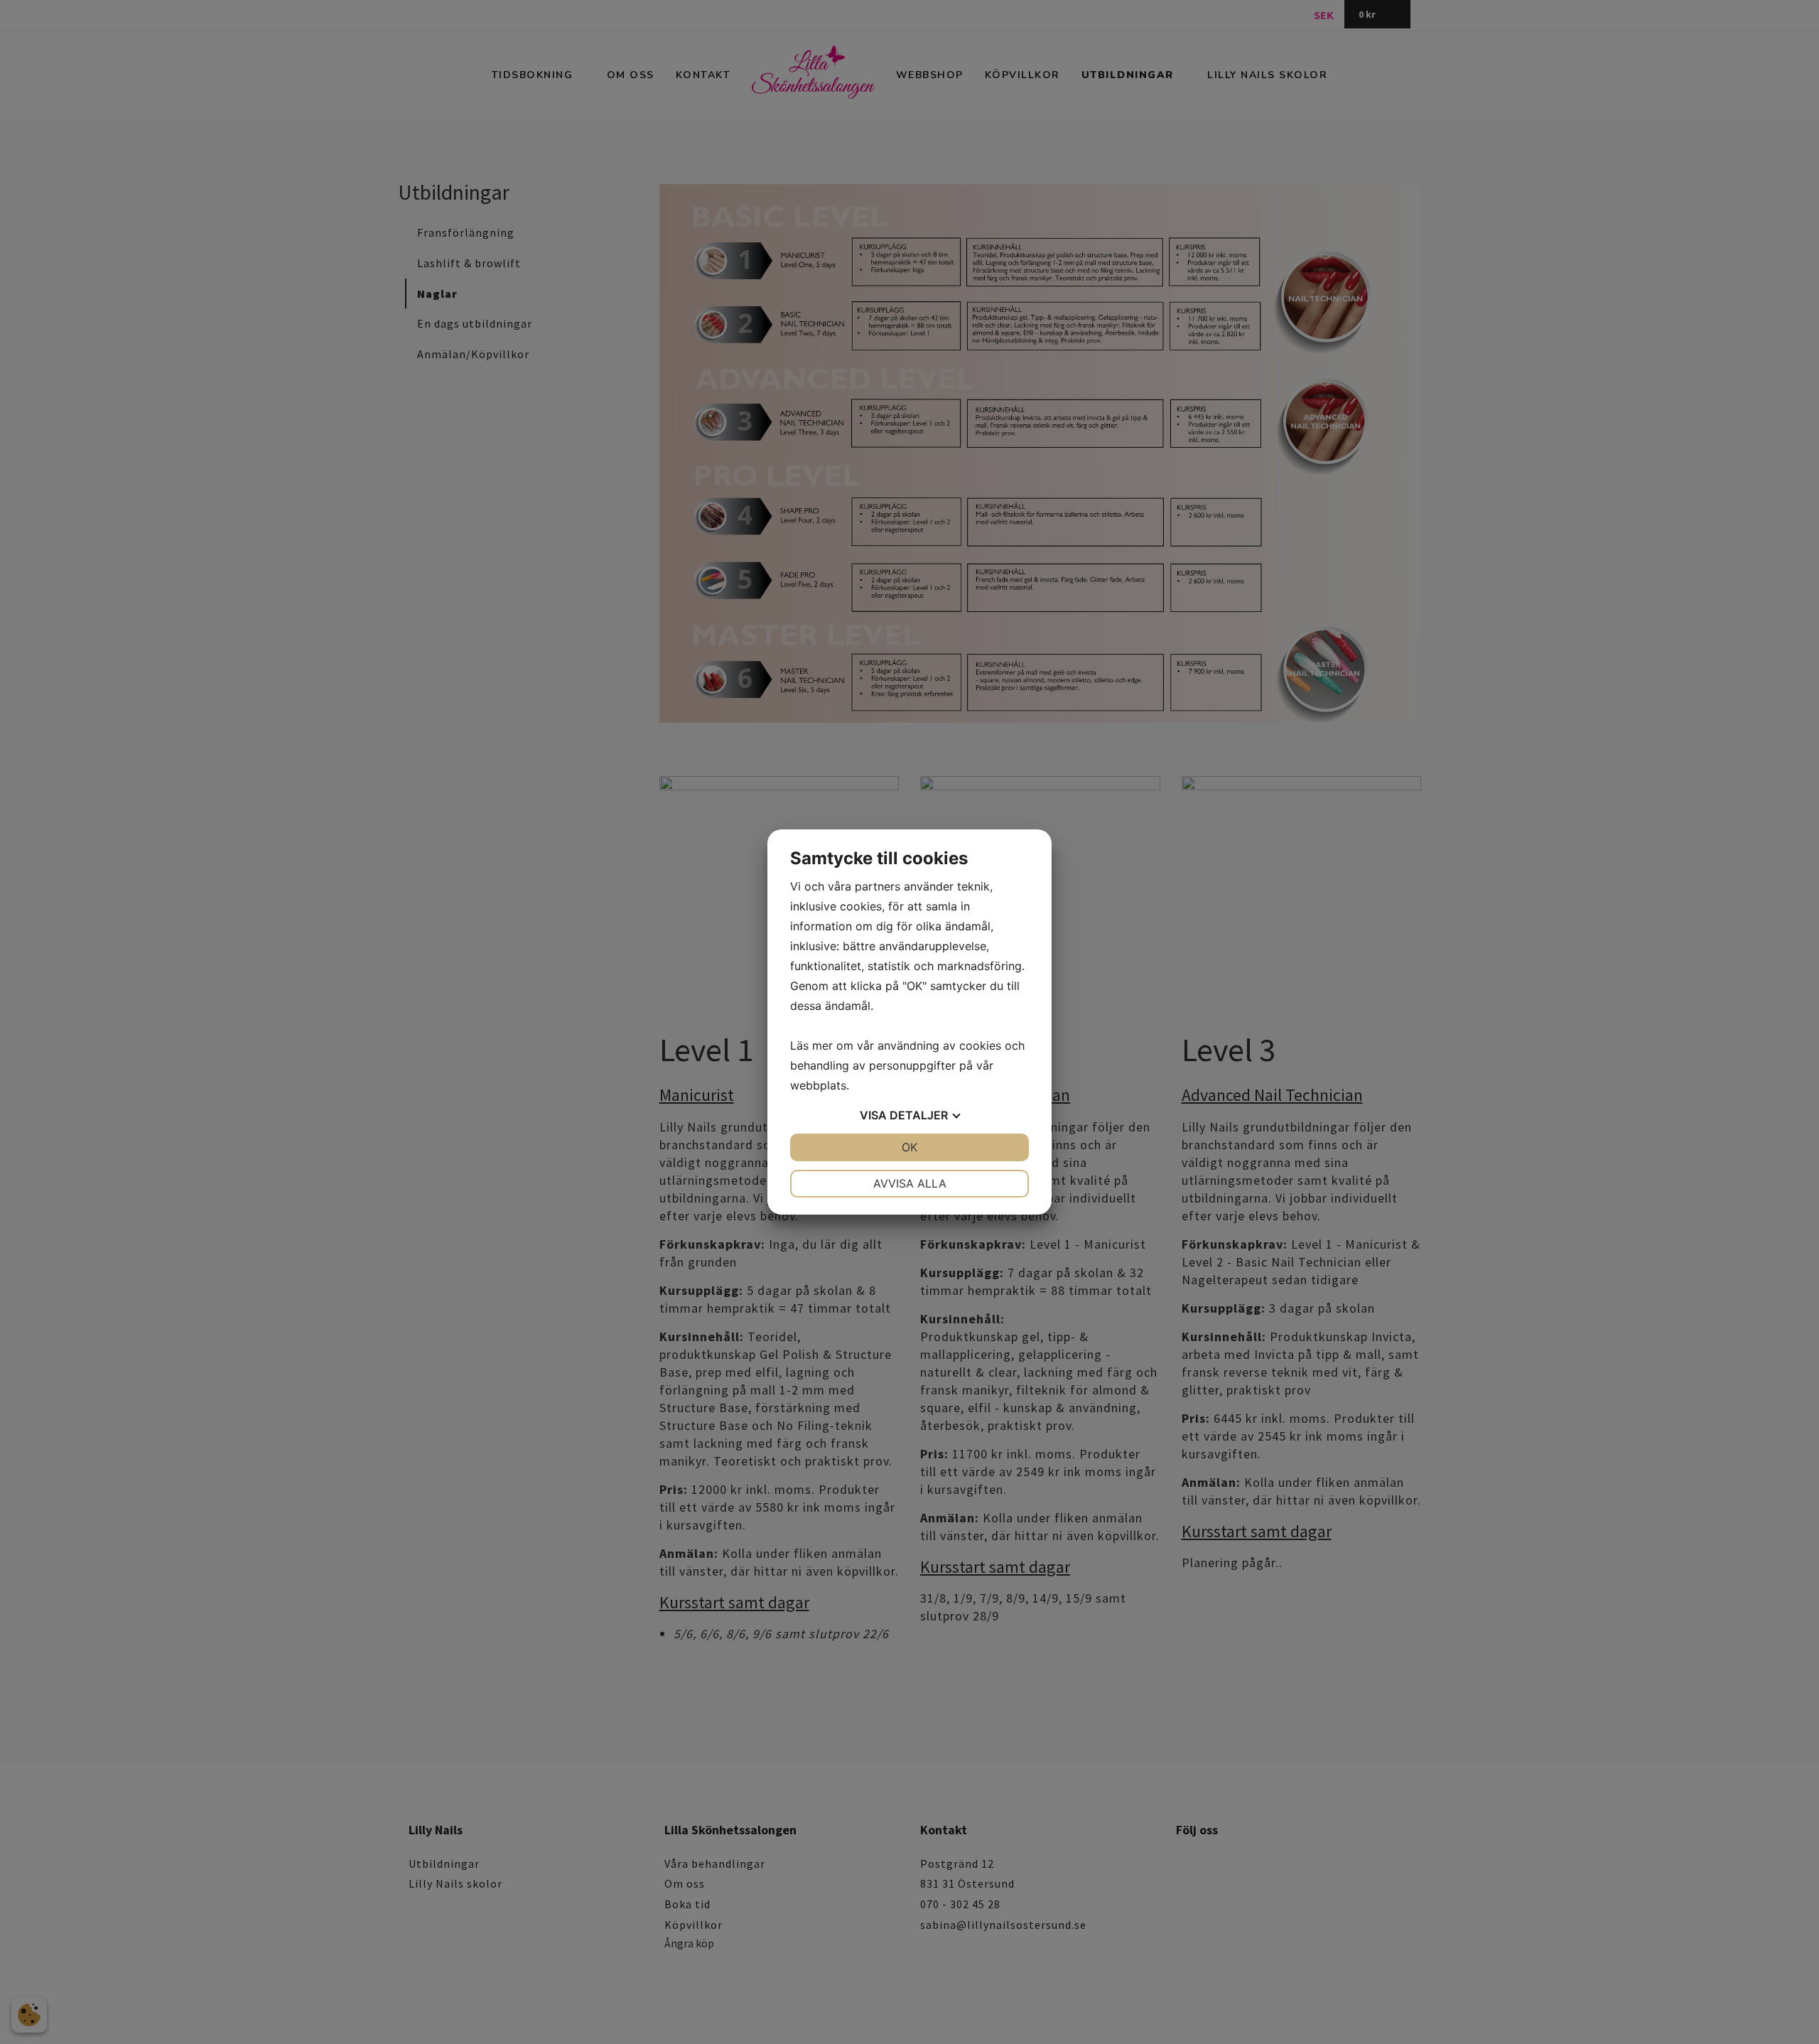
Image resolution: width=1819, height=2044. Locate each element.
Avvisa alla (910, 1183)
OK (909, 1147)
